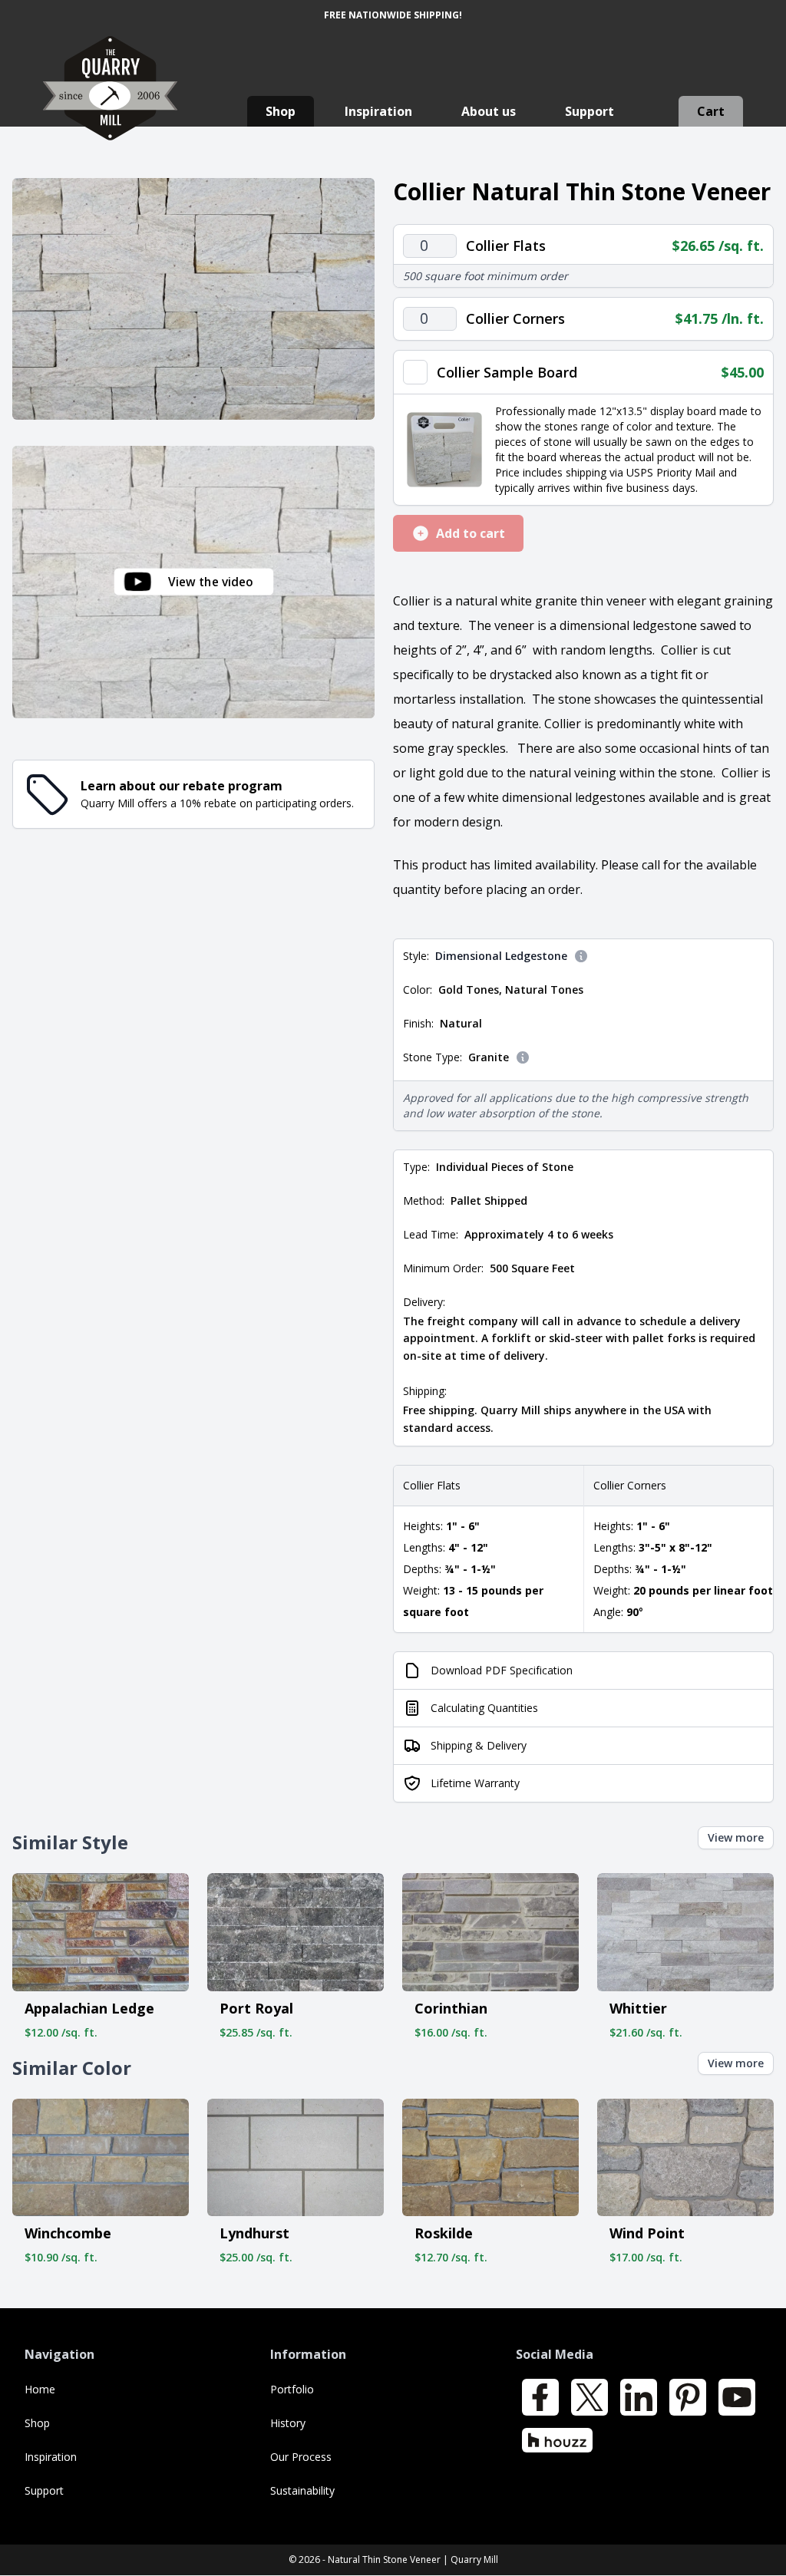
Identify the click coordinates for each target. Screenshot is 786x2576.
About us (489, 111)
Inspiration (378, 111)
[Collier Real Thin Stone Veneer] (193, 299)
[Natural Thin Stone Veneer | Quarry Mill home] (110, 103)
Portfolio (292, 2389)
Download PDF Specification (502, 1670)
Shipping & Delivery (479, 1745)
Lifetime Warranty (475, 1783)
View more (736, 1837)
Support (589, 111)
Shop (281, 111)
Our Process (301, 2457)
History (288, 2423)
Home (40, 2389)
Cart (711, 111)
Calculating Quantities (484, 1708)
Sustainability (302, 2490)
